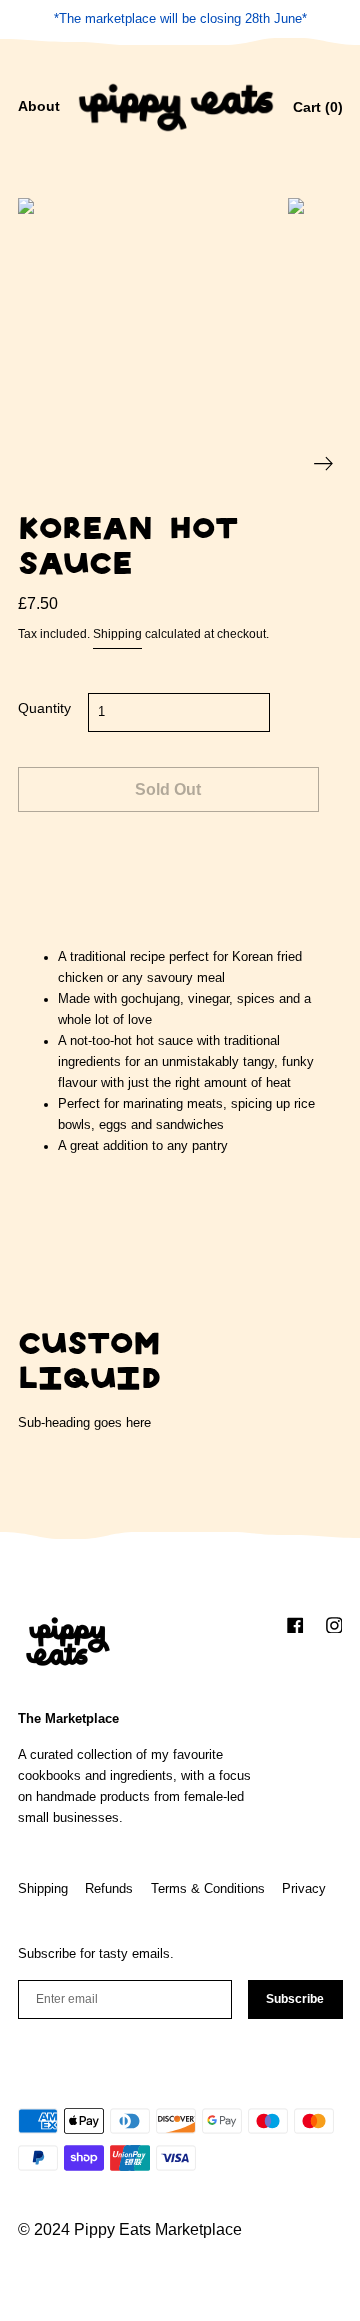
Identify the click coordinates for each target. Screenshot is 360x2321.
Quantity (44, 708)
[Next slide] (323, 463)
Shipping (117, 634)
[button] (39, 108)
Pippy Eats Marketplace (158, 2229)
